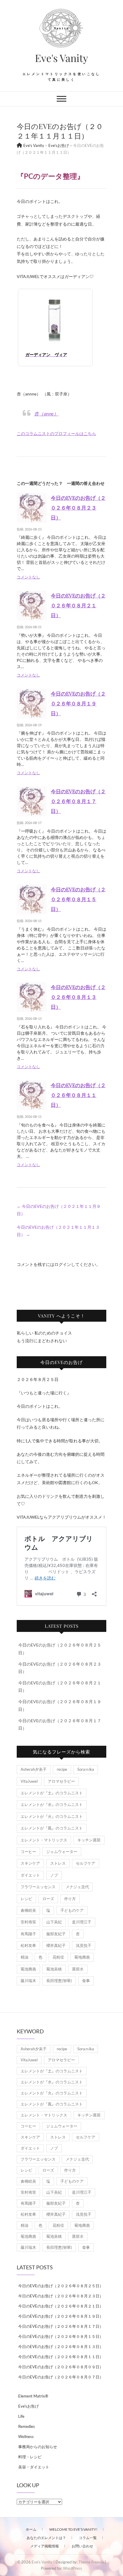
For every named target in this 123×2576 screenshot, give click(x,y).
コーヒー (28, 1852)
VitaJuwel (29, 1781)
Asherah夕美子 (34, 1769)
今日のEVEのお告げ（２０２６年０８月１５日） (78, 899)
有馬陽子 (28, 1934)
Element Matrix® (33, 2396)
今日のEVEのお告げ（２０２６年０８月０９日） (61, 2367)
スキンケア (30, 1863)
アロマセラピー (61, 1781)
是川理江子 (82, 1922)
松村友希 (28, 1945)
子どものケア (72, 1910)
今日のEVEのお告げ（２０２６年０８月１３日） (78, 997)
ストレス (58, 1863)
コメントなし (28, 577)
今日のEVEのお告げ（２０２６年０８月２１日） (78, 605)
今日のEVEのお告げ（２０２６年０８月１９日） (78, 703)
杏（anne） (46, 413)
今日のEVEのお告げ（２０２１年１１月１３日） (58, 1231)
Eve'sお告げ (29, 2406)
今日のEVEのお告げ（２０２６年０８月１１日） (78, 1095)
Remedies (27, 2426)
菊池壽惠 (28, 1969)
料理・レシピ (30, 2457)
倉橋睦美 (28, 1910)
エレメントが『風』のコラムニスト (52, 1828)
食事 (86, 1981)
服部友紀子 (56, 1934)
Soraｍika (86, 1769)
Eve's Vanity (61, 58)
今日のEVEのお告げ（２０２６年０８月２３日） (78, 508)
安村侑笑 (28, 1922)
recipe (62, 1769)
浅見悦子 (84, 1945)
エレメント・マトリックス (44, 1840)
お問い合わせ (82, 2546)
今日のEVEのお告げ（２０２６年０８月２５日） (61, 2286)
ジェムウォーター (62, 1852)
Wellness (26, 2437)
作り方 (70, 1899)
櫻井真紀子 (56, 1945)
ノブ (54, 1875)
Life (21, 2416)
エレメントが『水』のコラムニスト (52, 1804)
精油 (24, 1957)
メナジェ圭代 (77, 1887)
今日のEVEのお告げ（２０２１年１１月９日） (59, 1210)
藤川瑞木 (28, 1981)
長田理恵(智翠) (59, 1981)
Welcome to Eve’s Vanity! (73, 2529)
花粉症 (58, 1957)
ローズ (48, 1899)
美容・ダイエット (34, 2467)
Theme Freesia (91, 2562)
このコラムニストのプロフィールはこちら (56, 433)
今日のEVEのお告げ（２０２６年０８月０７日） (61, 2377)
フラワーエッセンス (38, 1887)
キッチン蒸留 (89, 1840)
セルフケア (86, 1863)
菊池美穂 (54, 1969)
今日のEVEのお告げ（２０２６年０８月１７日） (78, 801)
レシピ (26, 1899)
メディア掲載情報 (44, 2546)
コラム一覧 (88, 2538)
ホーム (31, 2529)
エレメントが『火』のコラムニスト (52, 1816)
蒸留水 (78, 1969)
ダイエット (30, 1875)
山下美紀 (54, 1922)
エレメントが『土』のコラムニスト (52, 1793)
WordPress (73, 2568)
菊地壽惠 (82, 1957)
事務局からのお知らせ (38, 2447)
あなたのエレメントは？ (46, 2538)
